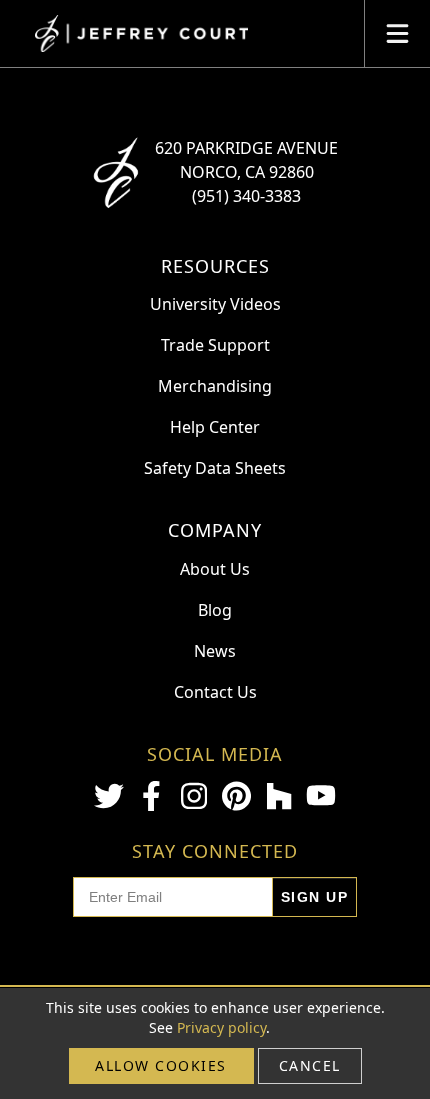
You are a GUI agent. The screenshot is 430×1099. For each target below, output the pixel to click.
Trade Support (215, 345)
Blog (215, 610)
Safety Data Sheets (215, 468)
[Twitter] (109, 796)
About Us (215, 569)
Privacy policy (221, 1027)
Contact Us (215, 692)
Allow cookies (161, 1065)
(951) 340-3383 (246, 196)
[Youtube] (321, 795)
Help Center (215, 427)
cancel (310, 1065)
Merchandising (215, 386)
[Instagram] (194, 796)
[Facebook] (151, 796)
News (215, 651)
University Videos (215, 304)
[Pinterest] (236, 796)
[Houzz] (279, 796)
